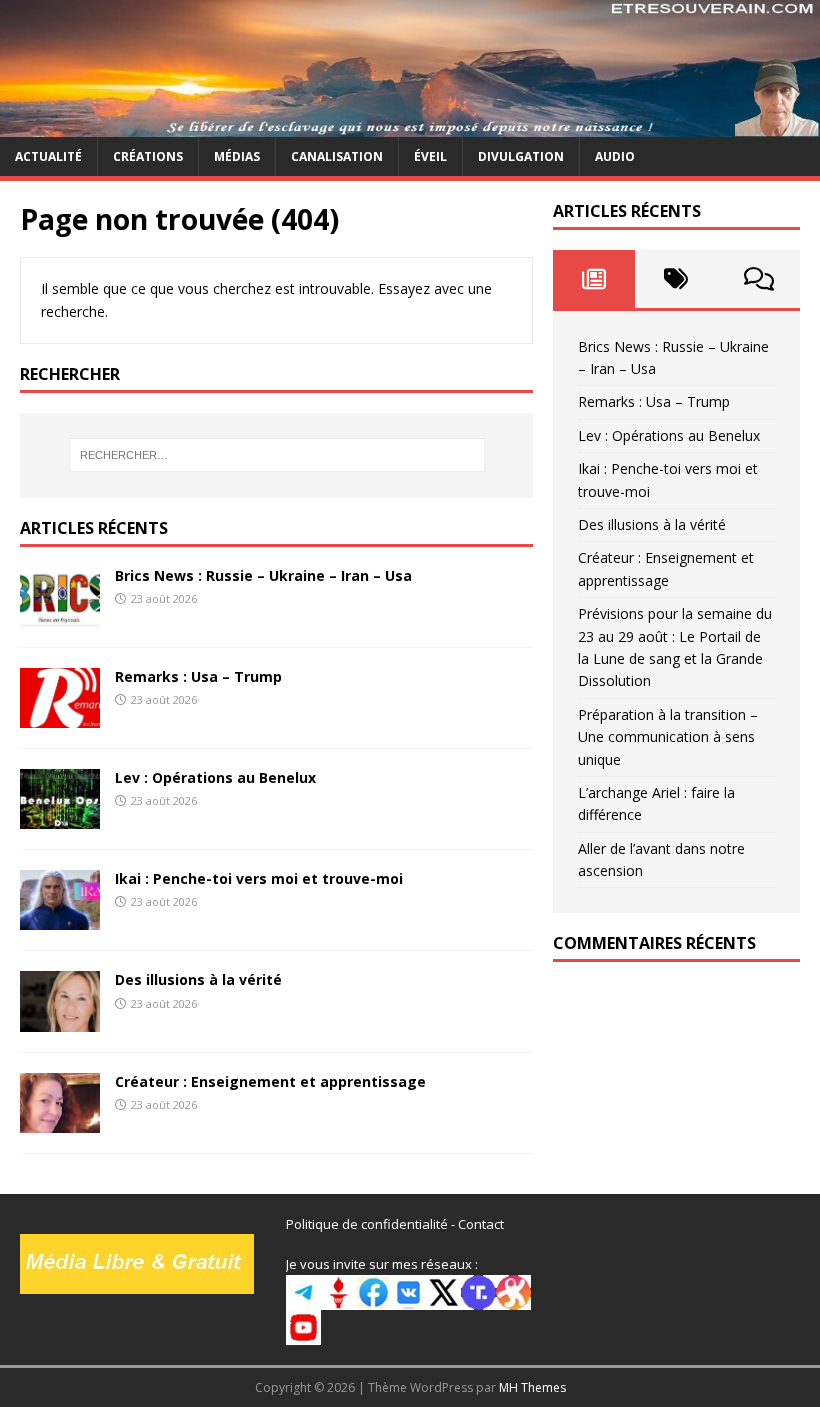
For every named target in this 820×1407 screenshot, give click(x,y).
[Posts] (594, 279)
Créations (148, 156)
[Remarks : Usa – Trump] (60, 716)
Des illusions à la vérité (198, 979)
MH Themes (532, 1387)
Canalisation (337, 156)
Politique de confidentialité (367, 1224)
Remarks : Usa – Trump (198, 676)
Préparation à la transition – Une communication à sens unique (668, 737)
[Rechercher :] (277, 455)
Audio (615, 156)
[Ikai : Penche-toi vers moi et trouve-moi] (60, 918)
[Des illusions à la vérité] (60, 1019)
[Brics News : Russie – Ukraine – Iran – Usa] (60, 615)
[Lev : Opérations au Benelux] (60, 817)
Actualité (48, 156)
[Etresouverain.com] (410, 124)
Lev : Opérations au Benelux (215, 777)
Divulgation (521, 156)
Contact (481, 1224)
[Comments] (759, 279)
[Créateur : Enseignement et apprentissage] (60, 1120)
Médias (237, 156)
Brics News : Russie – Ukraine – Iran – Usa (263, 575)
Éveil (430, 156)
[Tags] (676, 279)
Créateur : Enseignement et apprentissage (270, 1081)
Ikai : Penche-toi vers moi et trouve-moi (259, 878)
